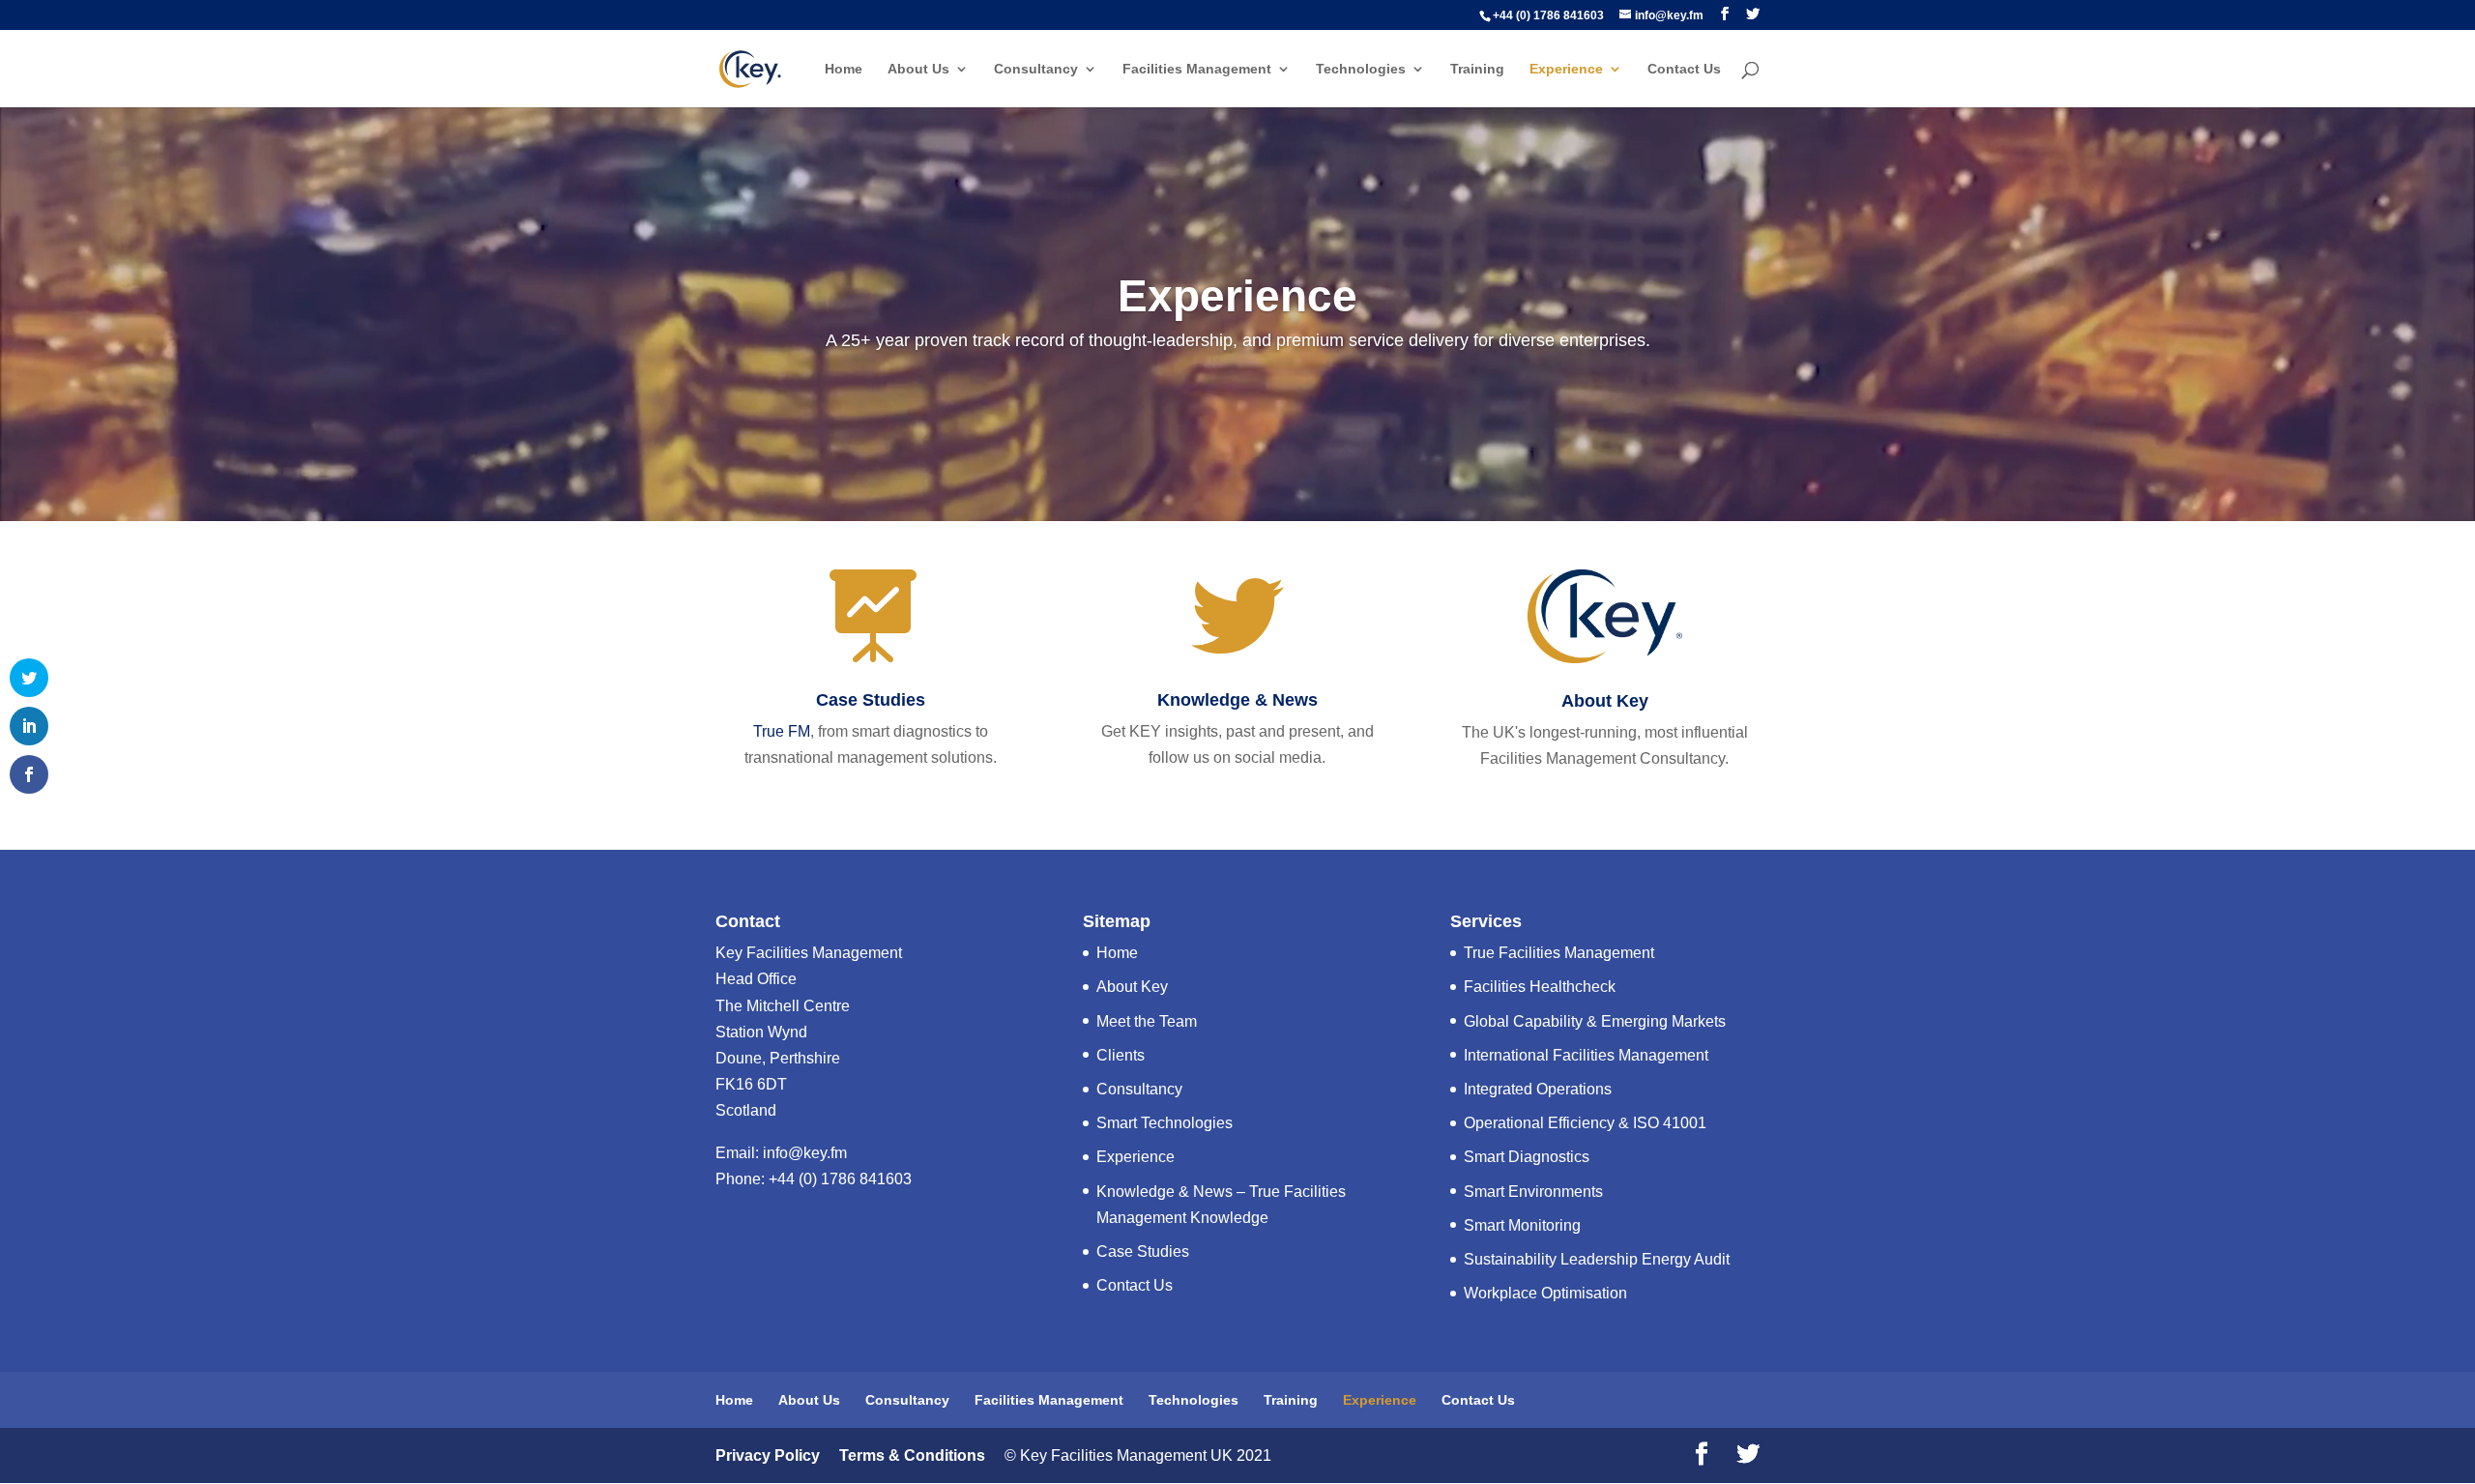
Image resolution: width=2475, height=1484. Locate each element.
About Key (1605, 701)
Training (1477, 69)
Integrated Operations (1538, 1089)
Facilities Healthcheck (1540, 987)
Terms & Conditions (910, 1455)
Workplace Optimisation (1545, 1293)
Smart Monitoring (1522, 1225)
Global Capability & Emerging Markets (1595, 1021)
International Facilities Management (1586, 1055)
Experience (1566, 69)
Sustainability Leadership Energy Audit (1597, 1259)
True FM (782, 731)
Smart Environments (1533, 1192)
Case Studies (871, 700)
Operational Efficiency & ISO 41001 (1585, 1123)
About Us (918, 69)
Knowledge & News (1237, 700)
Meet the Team (1147, 1021)
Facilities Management (1197, 69)
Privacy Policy (768, 1455)
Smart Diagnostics (1527, 1157)
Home (844, 69)
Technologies (1361, 69)
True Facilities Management (1559, 953)
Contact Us (1684, 69)
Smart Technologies (1165, 1123)
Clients (1121, 1055)
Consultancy (1036, 69)
